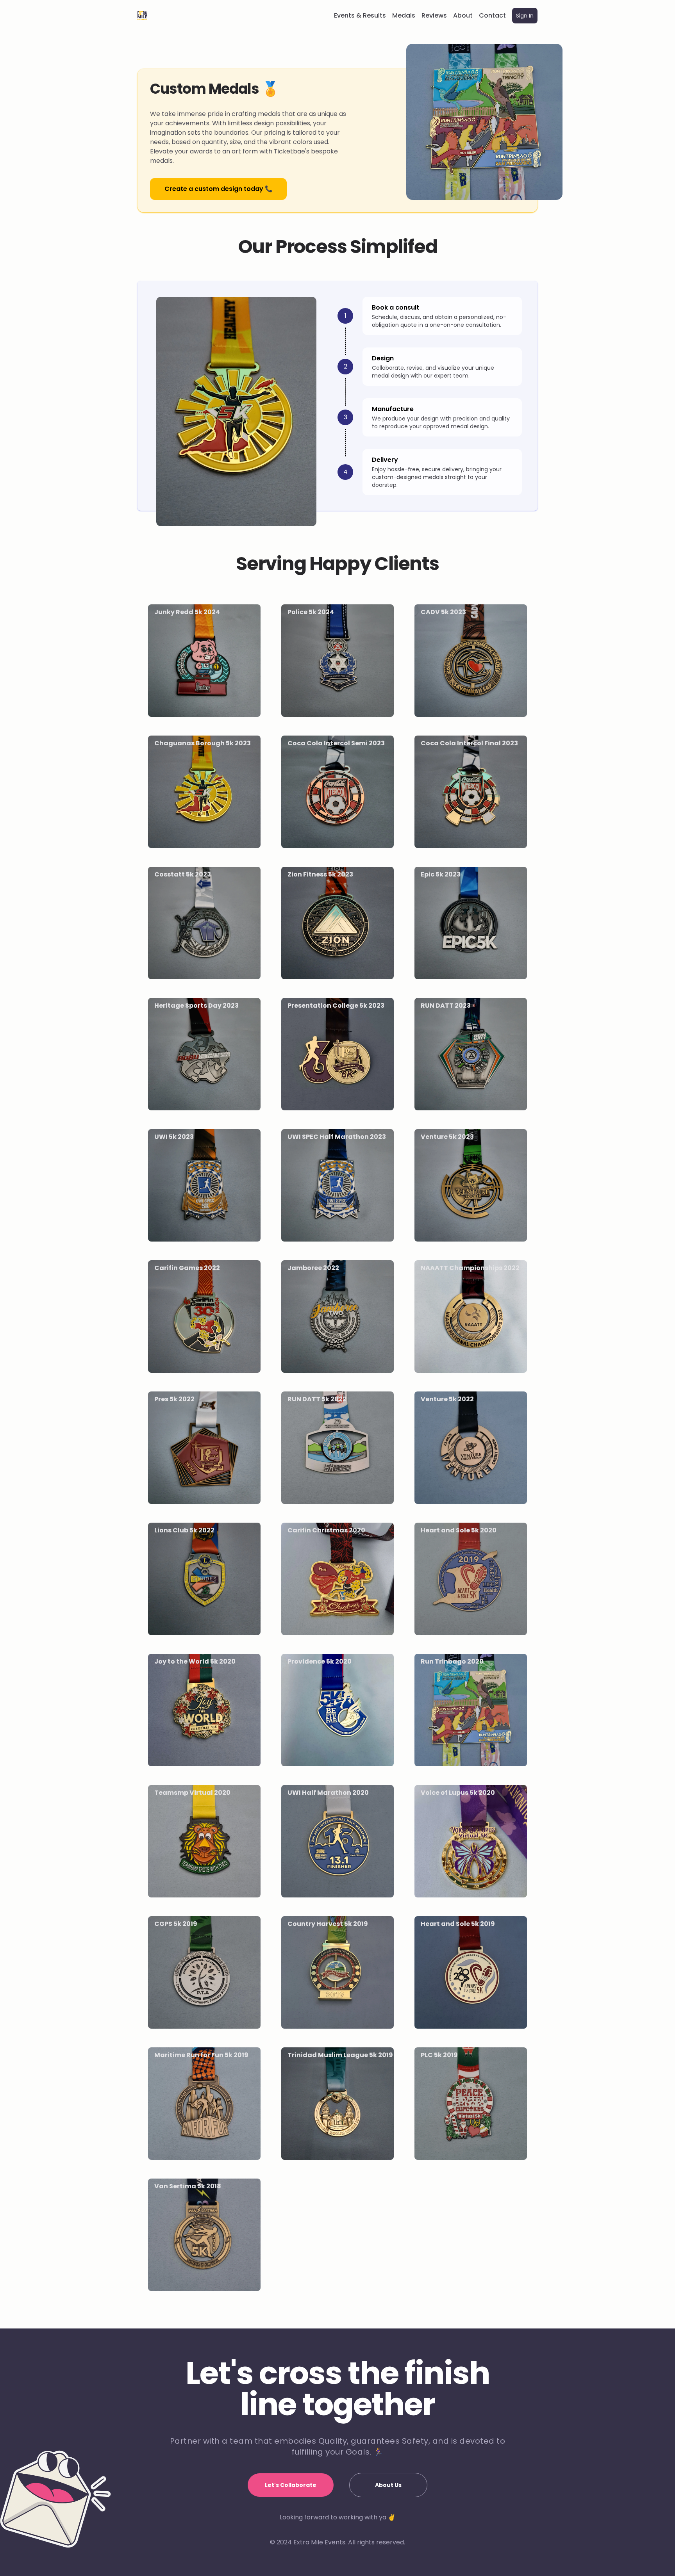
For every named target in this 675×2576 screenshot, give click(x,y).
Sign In (525, 16)
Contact (492, 15)
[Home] (142, 16)
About (463, 15)
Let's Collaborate (291, 2485)
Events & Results (360, 15)
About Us (388, 2485)
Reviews (434, 15)
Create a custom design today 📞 (219, 189)
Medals (404, 15)
